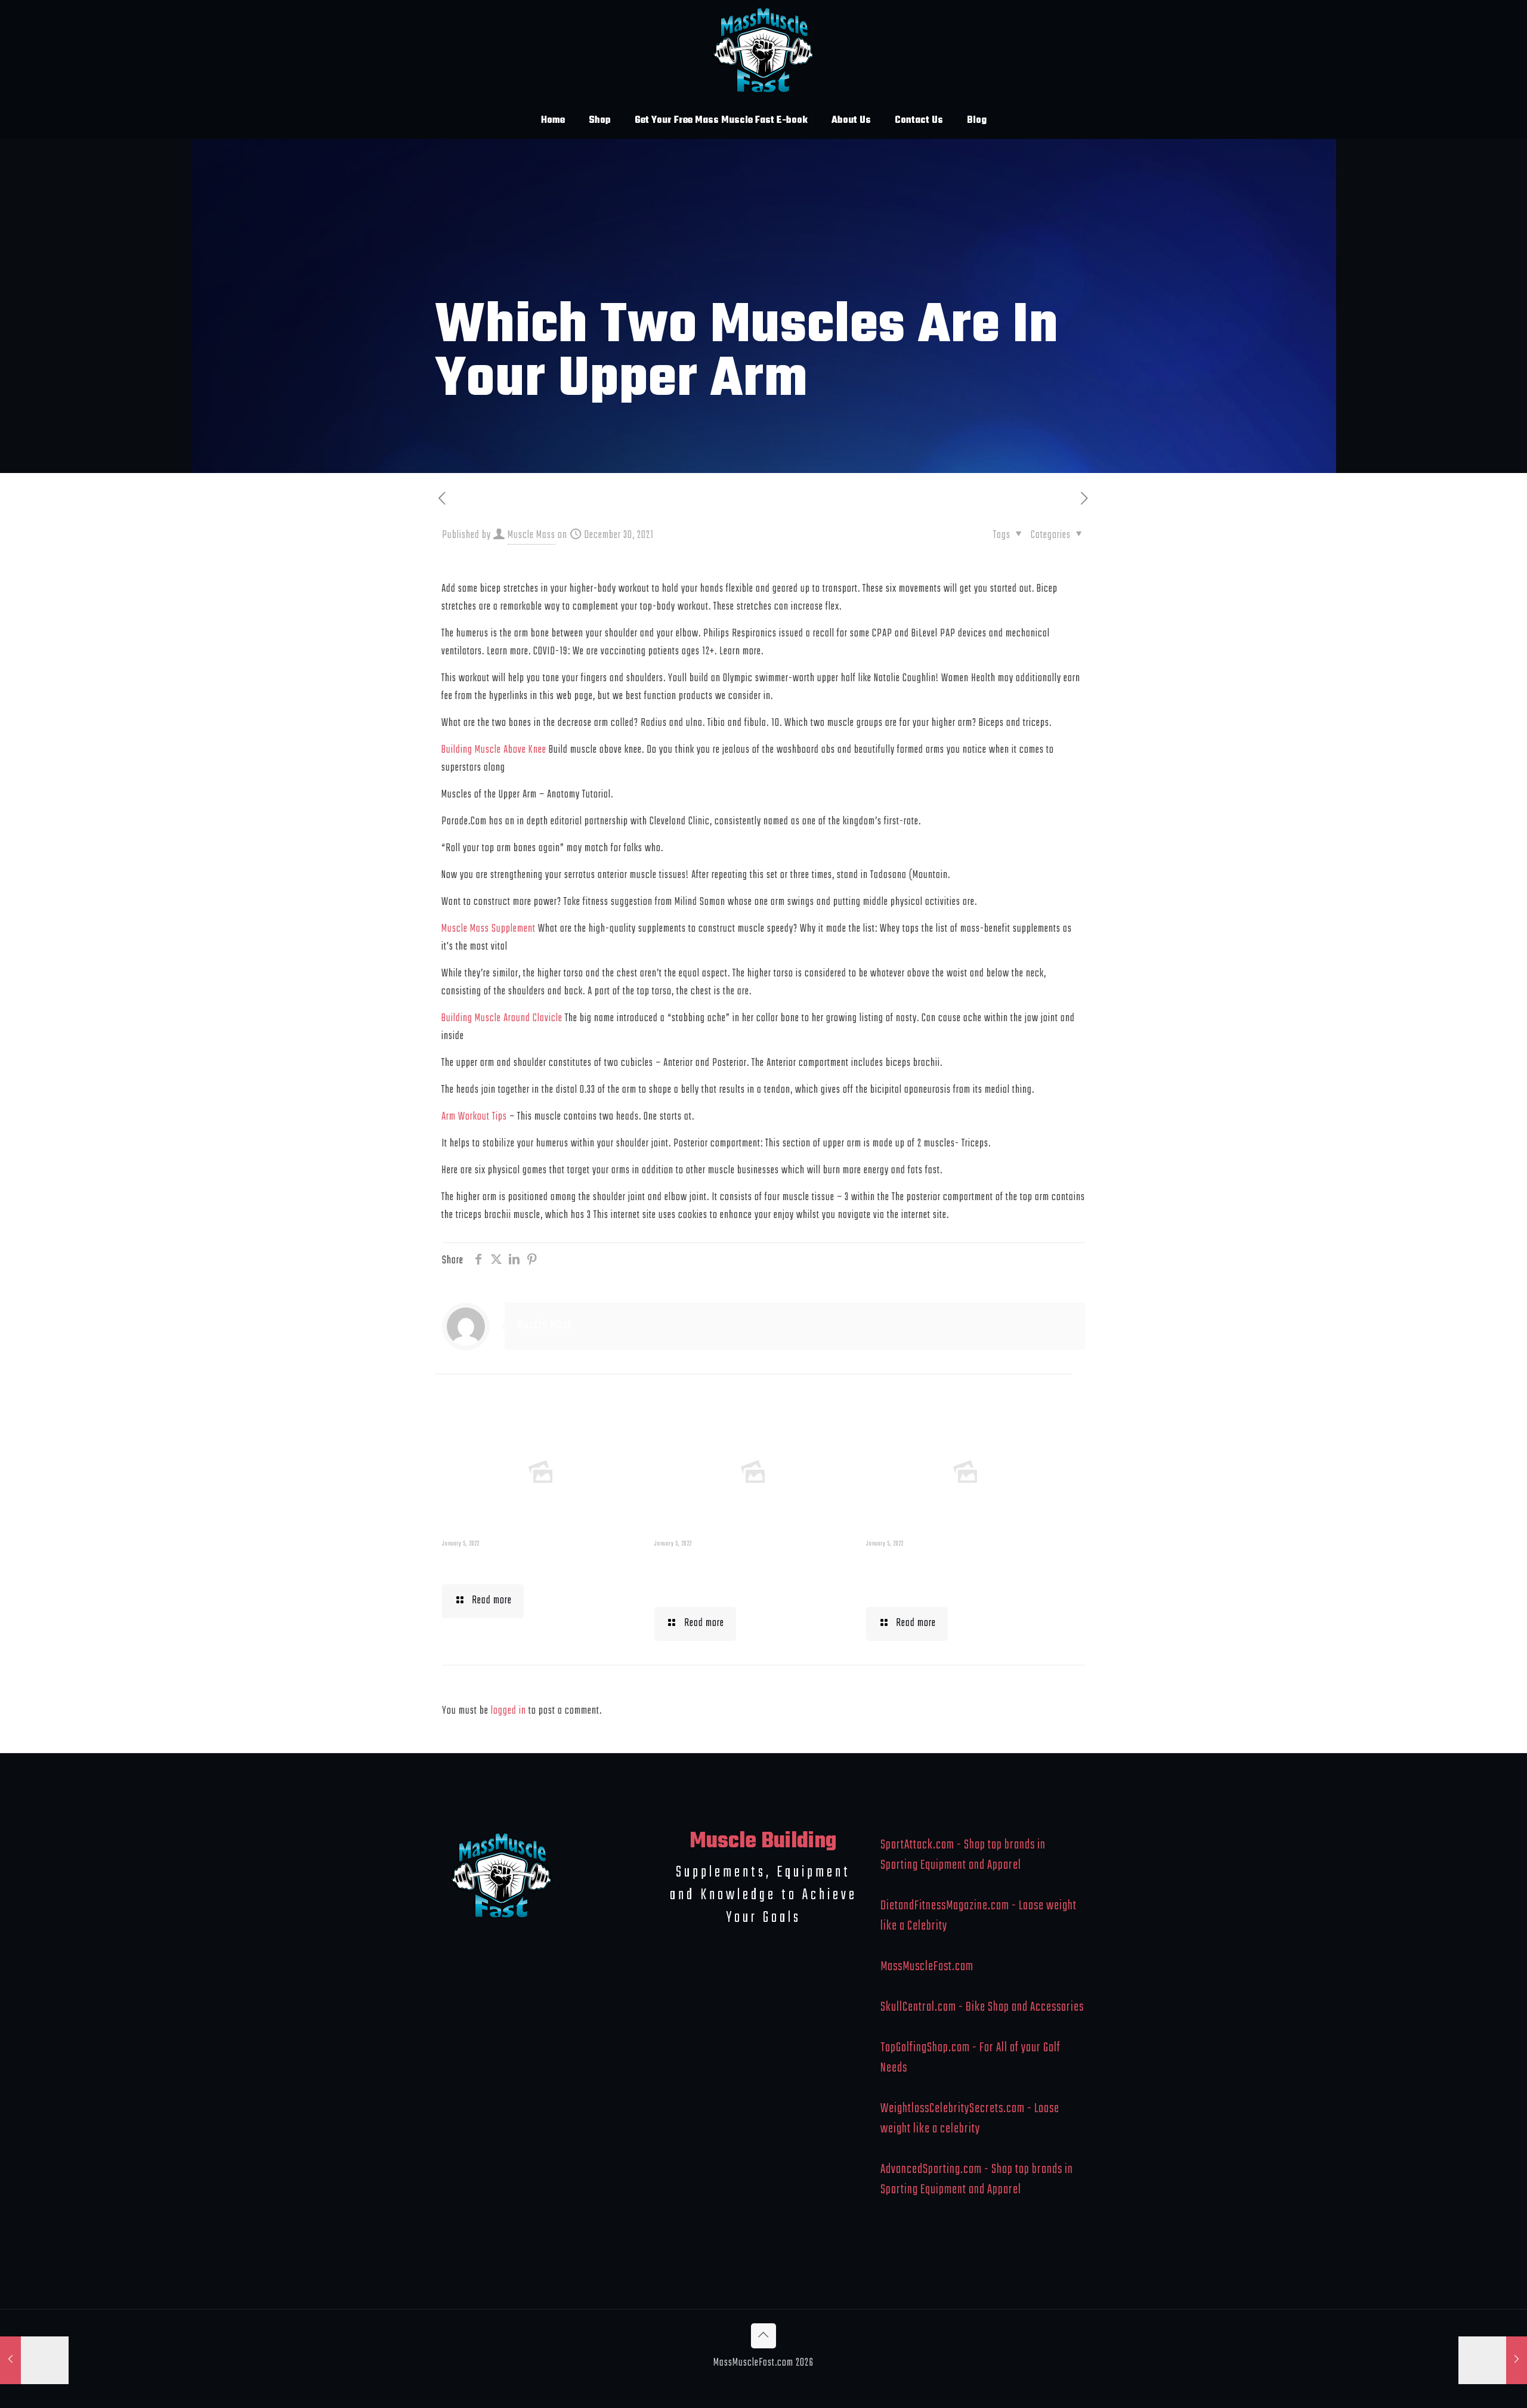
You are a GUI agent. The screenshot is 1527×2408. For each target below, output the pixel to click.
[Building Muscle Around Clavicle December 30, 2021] (34, 2360)
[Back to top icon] (763, 2336)
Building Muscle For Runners (726, 1575)
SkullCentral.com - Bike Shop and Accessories (982, 2007)
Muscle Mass (531, 535)
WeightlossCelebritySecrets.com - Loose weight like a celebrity (970, 2119)
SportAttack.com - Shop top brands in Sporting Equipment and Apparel (963, 1855)
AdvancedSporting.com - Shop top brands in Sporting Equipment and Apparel (977, 2180)
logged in (509, 1711)
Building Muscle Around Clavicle (502, 1018)
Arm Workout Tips (474, 1117)
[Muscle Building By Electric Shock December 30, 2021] (1493, 2360)
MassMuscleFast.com (927, 1967)
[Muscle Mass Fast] (764, 51)
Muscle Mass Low (504, 1564)
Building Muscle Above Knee (494, 750)
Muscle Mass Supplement (489, 929)
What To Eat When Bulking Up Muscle (960, 1575)
